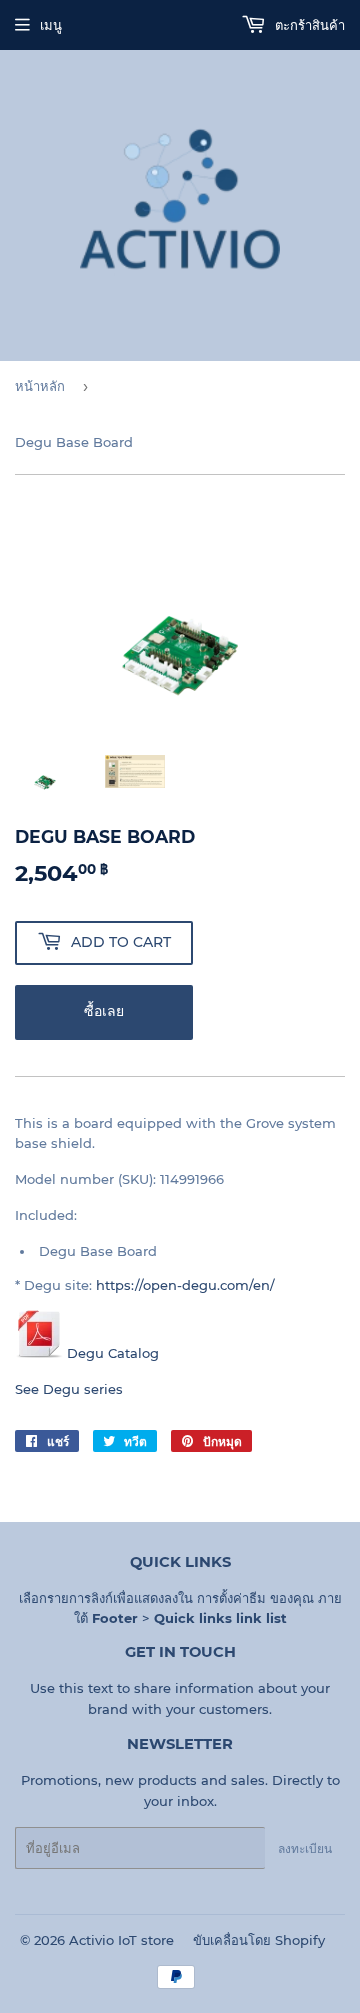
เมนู (51, 25)
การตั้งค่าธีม (231, 1598)
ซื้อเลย (104, 1011)
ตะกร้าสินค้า (308, 25)
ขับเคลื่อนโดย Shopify (259, 1940)
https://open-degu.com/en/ (185, 1285)
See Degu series (69, 1389)
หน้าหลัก (40, 386)
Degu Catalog (113, 1353)
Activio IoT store (121, 1940)
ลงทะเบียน (305, 1848)
